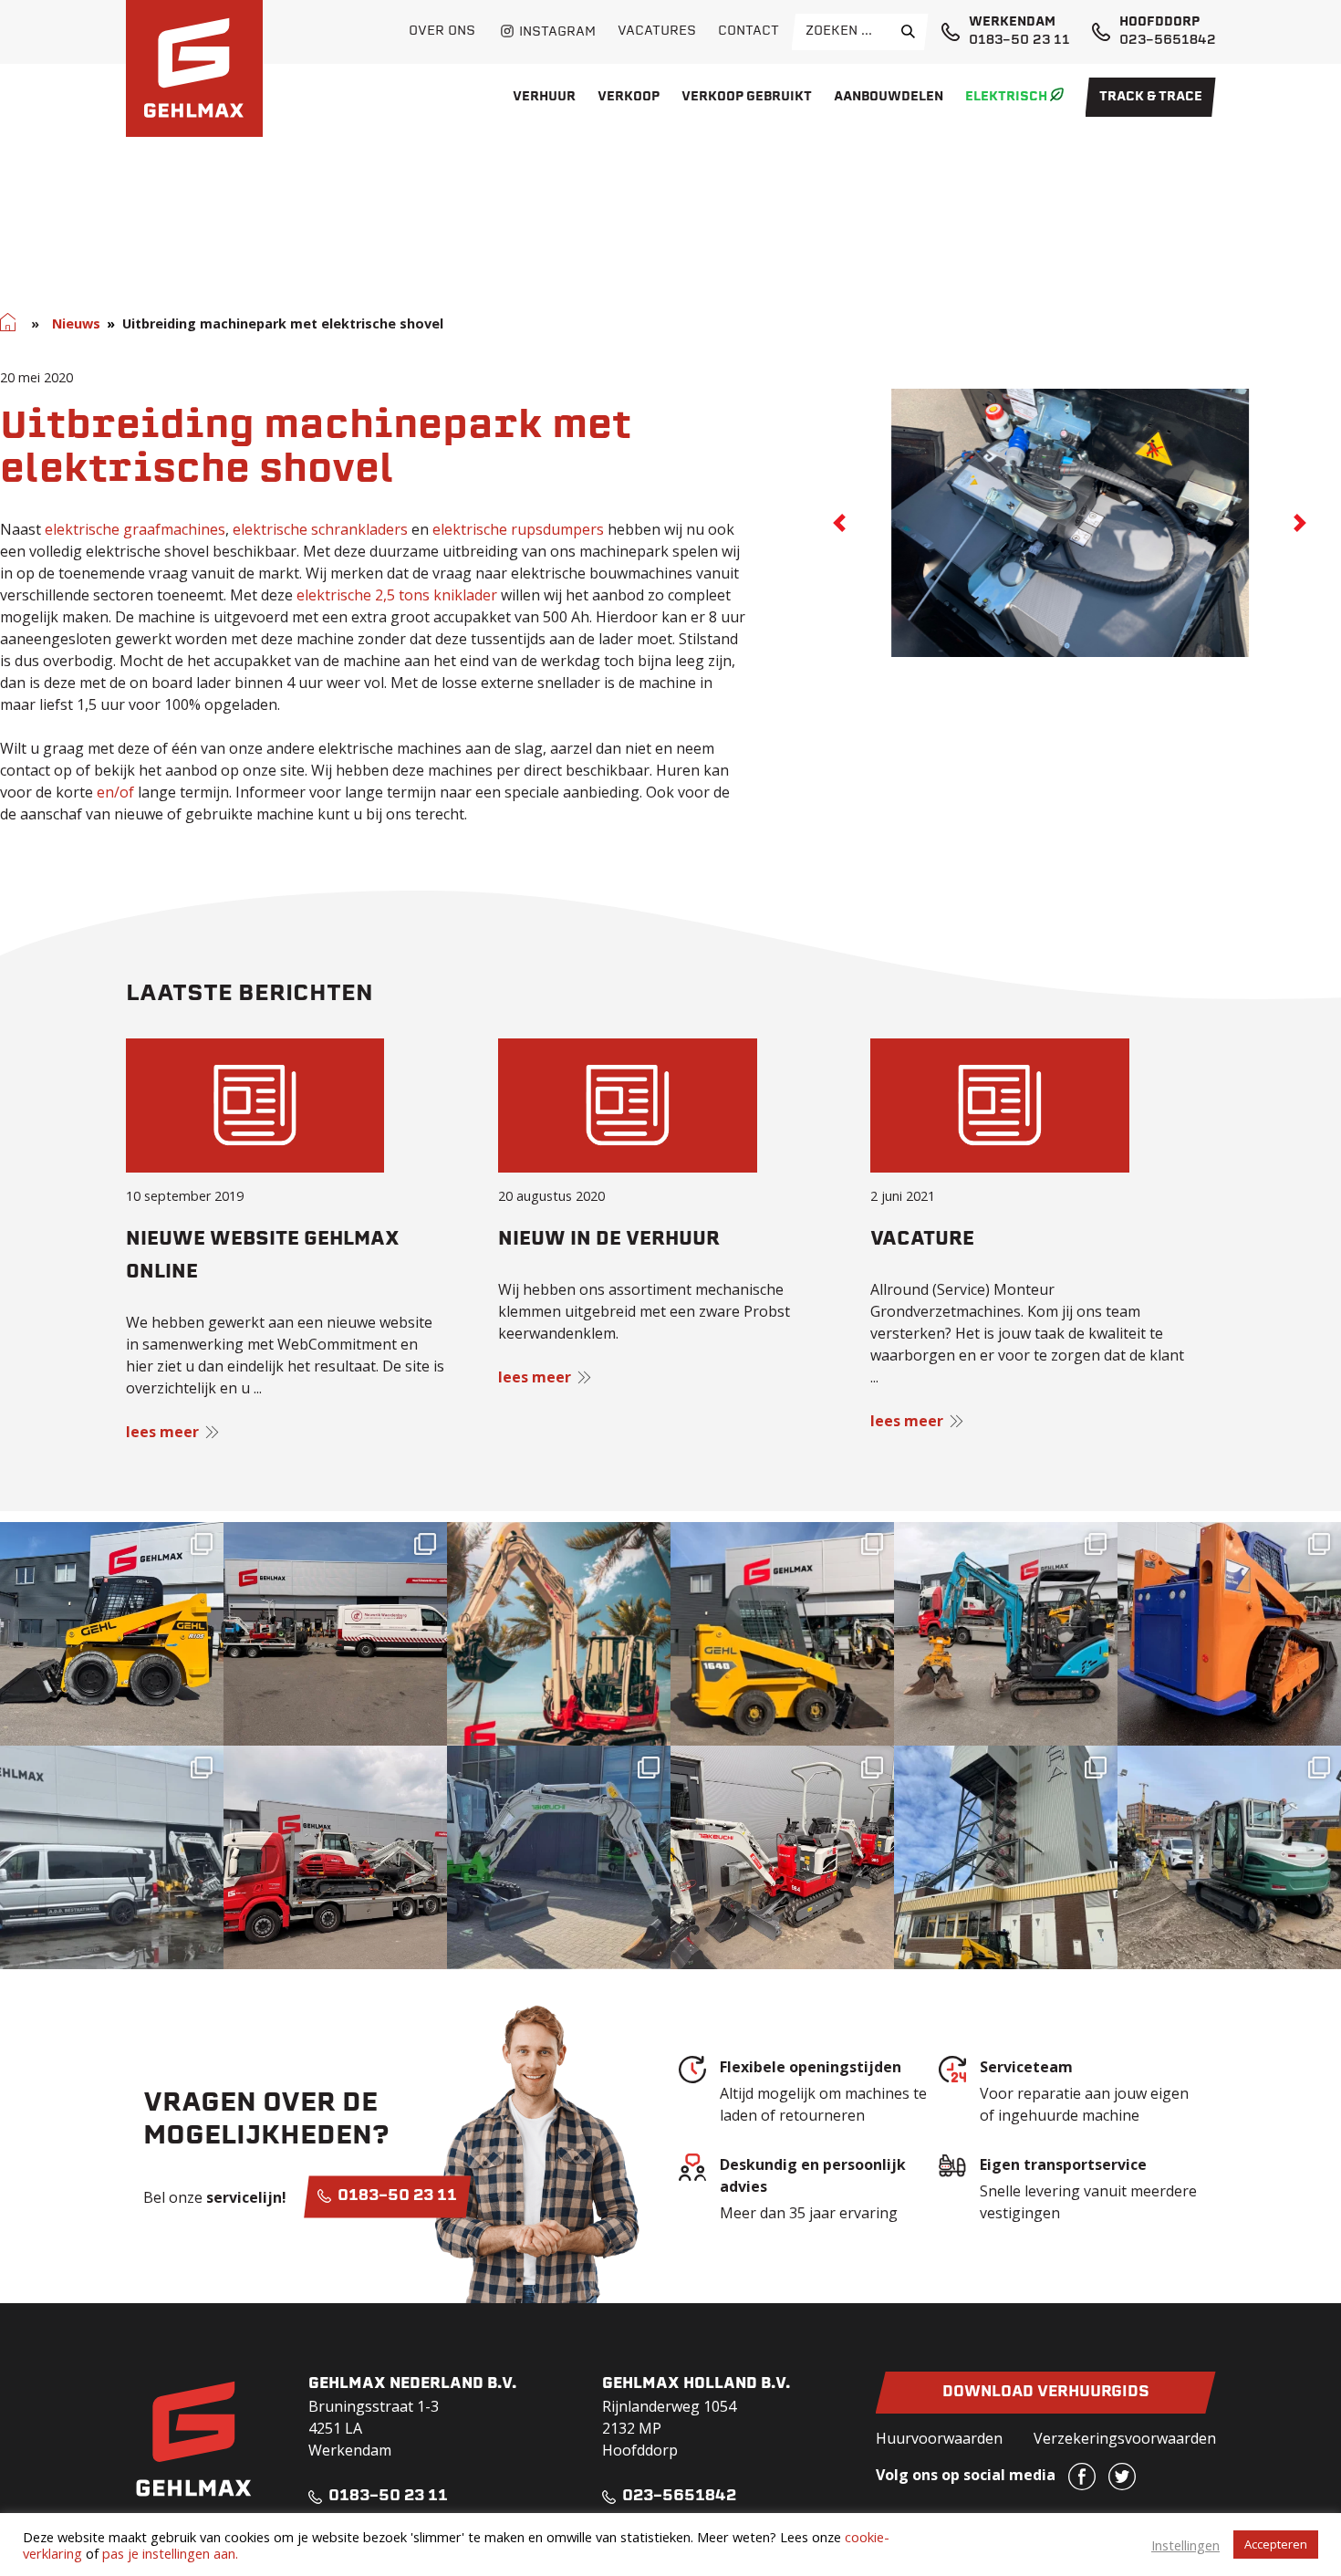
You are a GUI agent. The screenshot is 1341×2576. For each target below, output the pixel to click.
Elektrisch (1006, 97)
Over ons (442, 31)
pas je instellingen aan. (170, 2553)
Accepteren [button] (1276, 2544)
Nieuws (76, 323)
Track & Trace (1151, 97)
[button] (839, 523)
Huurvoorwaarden (939, 2438)
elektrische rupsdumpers (518, 529)
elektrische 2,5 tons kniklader (397, 595)
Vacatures (657, 31)
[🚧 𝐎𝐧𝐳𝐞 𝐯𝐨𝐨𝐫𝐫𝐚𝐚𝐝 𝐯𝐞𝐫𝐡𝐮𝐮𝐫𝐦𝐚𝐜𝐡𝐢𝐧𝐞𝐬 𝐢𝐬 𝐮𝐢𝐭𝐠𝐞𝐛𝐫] (782, 1857)
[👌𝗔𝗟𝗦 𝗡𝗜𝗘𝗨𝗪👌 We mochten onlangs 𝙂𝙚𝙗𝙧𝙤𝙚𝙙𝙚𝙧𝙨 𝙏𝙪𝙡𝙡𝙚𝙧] (782, 1634)
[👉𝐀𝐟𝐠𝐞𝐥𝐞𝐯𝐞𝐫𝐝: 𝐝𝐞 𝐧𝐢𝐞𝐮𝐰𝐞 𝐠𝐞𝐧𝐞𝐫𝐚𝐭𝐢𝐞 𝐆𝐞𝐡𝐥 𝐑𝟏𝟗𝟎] (1006, 1857)
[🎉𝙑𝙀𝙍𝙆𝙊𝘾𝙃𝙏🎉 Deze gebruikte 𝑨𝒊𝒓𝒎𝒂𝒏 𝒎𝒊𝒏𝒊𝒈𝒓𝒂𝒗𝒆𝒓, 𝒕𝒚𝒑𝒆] (112, 1857)
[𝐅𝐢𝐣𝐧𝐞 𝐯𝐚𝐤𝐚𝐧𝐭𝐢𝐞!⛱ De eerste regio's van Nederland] (559, 1634)
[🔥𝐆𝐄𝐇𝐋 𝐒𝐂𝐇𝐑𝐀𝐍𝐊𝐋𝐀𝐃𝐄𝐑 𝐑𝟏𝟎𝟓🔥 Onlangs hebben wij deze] (112, 1634)
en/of (115, 792)
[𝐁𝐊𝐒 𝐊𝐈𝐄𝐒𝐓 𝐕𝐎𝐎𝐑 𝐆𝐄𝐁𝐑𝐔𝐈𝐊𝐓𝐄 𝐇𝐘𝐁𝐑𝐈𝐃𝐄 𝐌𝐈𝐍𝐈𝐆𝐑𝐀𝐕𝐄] (1006, 1634)
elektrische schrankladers (320, 529)
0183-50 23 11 (1019, 41)
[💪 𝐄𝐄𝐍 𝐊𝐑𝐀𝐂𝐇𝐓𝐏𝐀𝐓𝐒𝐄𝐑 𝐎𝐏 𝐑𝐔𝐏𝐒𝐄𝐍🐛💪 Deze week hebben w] (1229, 1634)
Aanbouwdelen (889, 97)
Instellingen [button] (1185, 2545)
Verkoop (629, 97)
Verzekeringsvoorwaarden (1125, 2438)
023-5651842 (1168, 41)
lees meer (162, 1432)
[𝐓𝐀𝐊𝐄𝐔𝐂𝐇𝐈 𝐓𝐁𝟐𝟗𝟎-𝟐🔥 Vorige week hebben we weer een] (1229, 1857)
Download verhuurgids (1046, 2393)
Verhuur (544, 97)
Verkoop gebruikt (747, 97)
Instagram (557, 32)
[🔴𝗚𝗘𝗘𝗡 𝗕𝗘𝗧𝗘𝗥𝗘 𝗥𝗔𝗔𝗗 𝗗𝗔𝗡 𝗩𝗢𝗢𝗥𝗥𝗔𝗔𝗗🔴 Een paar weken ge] (335, 1857)
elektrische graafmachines (135, 529)
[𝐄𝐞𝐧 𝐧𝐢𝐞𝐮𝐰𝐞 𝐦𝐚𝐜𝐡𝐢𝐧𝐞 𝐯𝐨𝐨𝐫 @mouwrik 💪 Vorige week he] (335, 1634)
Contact (748, 31)
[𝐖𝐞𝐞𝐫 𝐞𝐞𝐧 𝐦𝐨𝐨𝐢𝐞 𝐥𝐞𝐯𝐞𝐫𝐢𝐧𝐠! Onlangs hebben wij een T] (559, 1857)
